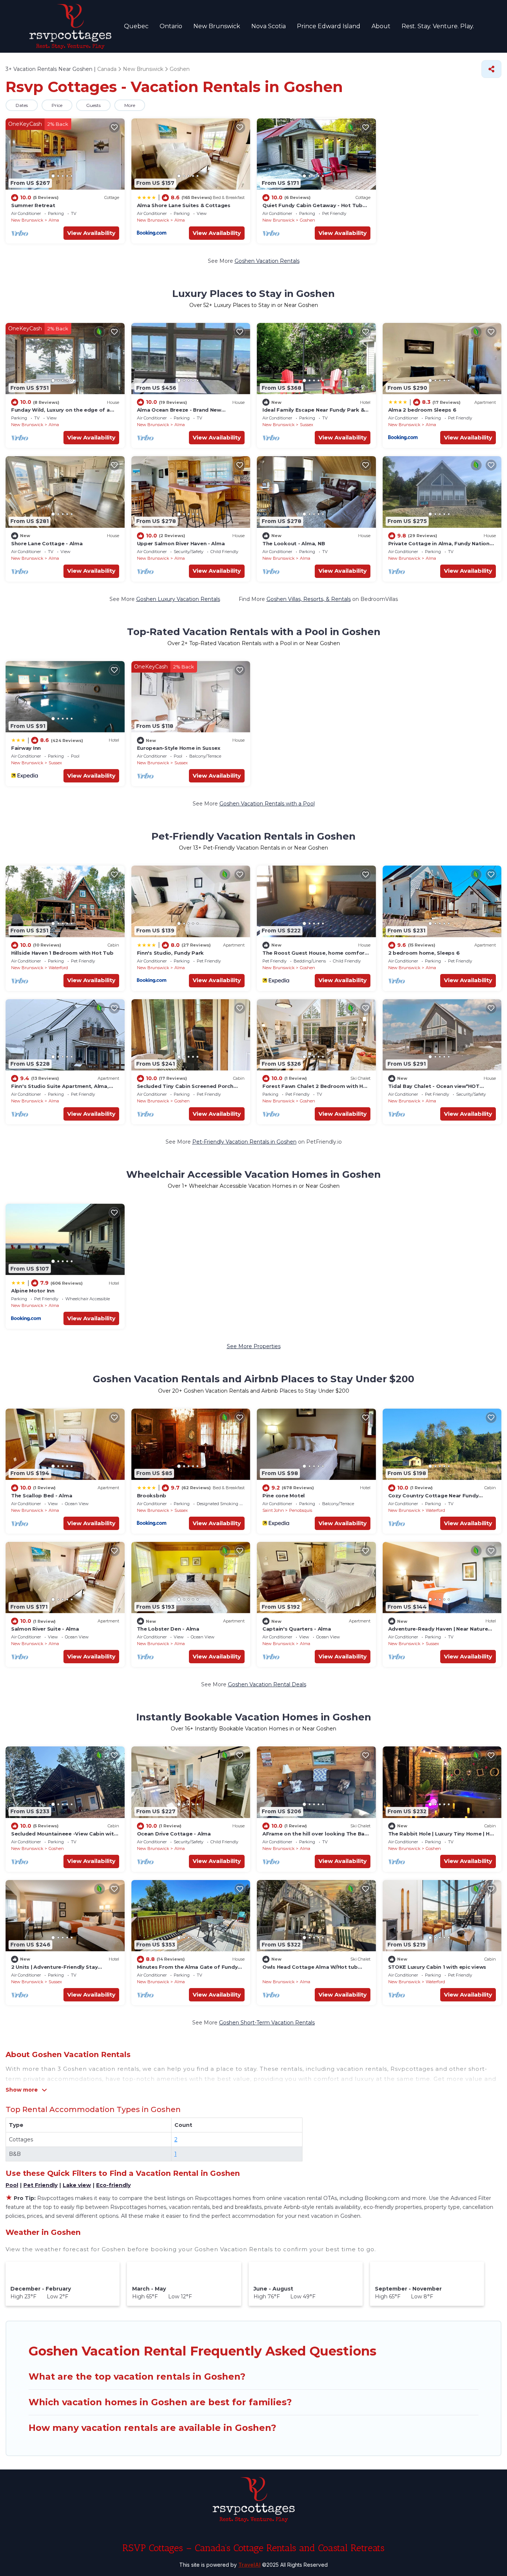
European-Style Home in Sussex (179, 748)
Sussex (307, 425)
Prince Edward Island (329, 26)
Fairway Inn (26, 748)
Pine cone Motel (284, 1495)
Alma (54, 220)
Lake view (77, 2185)
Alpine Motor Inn (33, 1291)
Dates (22, 105)
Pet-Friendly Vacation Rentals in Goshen (244, 1142)
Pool (12, 2185)
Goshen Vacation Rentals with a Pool (267, 804)
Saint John (273, 1510)
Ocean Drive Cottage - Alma (174, 1834)
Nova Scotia (269, 26)
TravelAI (249, 2565)
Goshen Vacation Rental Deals (267, 1684)
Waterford (58, 968)
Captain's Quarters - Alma (297, 1629)
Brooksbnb (152, 1495)
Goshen (308, 220)
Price (57, 105)
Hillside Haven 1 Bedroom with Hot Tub (62, 953)
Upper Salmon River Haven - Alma (181, 543)
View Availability (91, 233)
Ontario (171, 26)
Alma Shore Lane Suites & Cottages (184, 205)
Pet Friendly (40, 2185)
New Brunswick (217, 26)
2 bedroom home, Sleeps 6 (424, 953)
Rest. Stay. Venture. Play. (438, 26)
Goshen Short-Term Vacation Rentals (267, 2023)
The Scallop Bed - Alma (42, 1495)
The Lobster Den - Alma (168, 1629)
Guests (93, 105)
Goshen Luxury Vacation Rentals (178, 599)
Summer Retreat (33, 205)
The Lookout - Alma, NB (294, 543)
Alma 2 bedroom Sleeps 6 (422, 410)
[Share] (491, 69)
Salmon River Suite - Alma (45, 1629)
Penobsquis (301, 1510)
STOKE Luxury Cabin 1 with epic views (437, 1967)
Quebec (136, 26)
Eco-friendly (113, 2185)
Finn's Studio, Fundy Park (171, 953)
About (381, 26)
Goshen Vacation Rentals (267, 261)
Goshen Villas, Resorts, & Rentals (309, 599)
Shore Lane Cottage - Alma (47, 543)
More (130, 105)
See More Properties (254, 1346)
